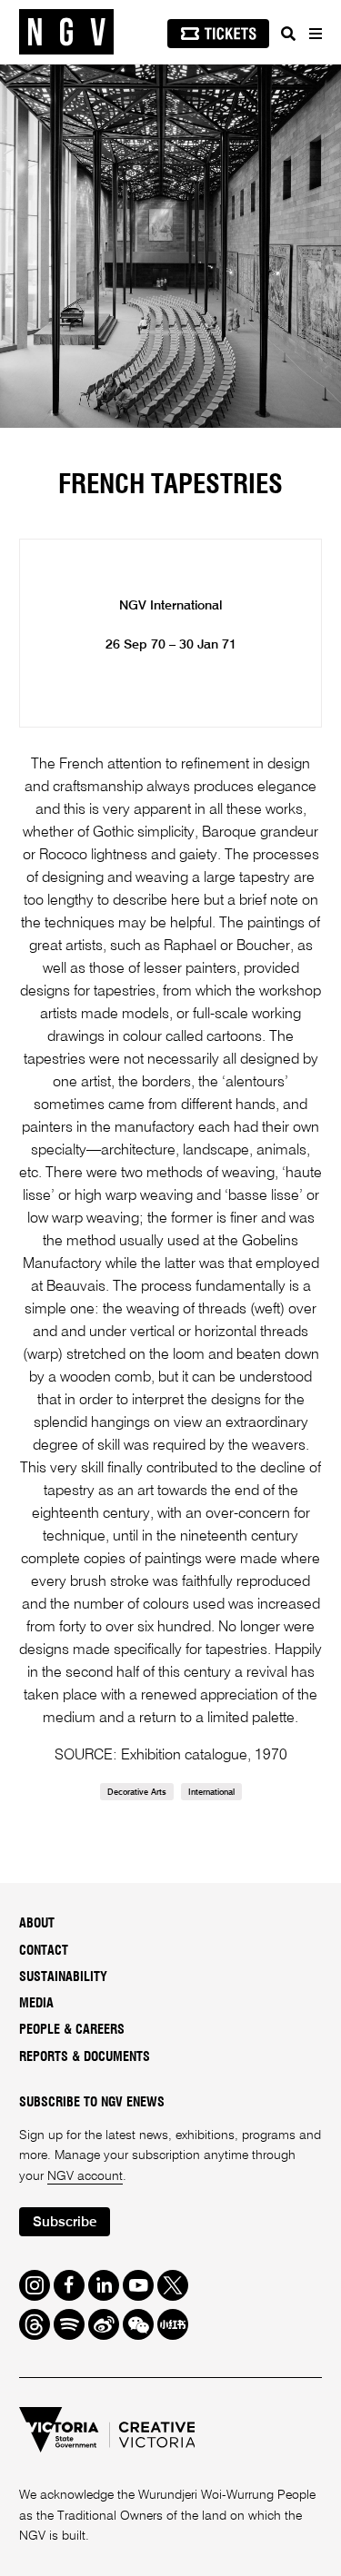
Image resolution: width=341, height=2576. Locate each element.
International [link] (211, 1793)
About (37, 1924)
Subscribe (65, 2222)
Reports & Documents (85, 2057)
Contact (44, 1951)
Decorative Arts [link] (137, 1793)
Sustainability (63, 1977)
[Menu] (315, 34)
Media (36, 2004)
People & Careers (72, 2030)
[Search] (288, 34)
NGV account (85, 2176)
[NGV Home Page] (66, 32)
